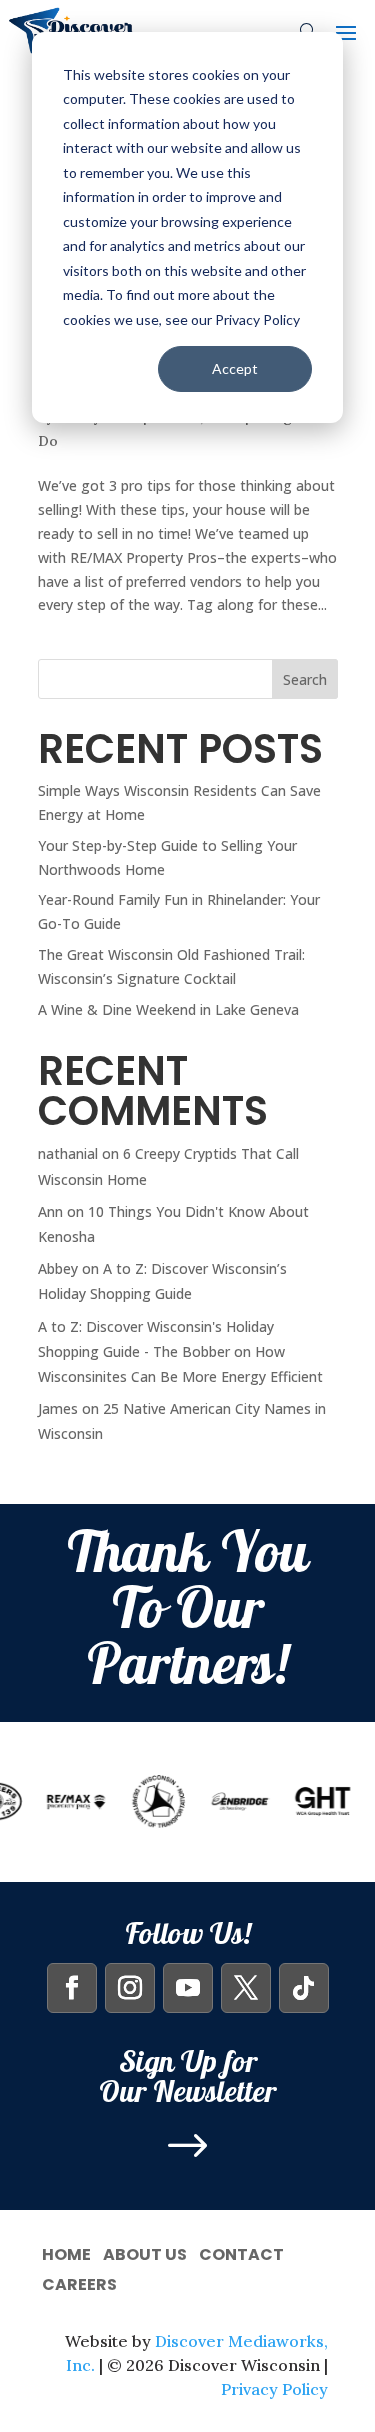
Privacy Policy (274, 2389)
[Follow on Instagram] (130, 1988)
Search (305, 679)
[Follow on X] (246, 1988)
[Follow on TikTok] (304, 1988)
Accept (235, 368)
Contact (241, 2252)
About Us (145, 2252)
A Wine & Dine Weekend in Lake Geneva (168, 1009)
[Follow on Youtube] (188, 1988)
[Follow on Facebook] (72, 1988)
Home (66, 2252)
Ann (50, 1211)
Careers (79, 2282)
